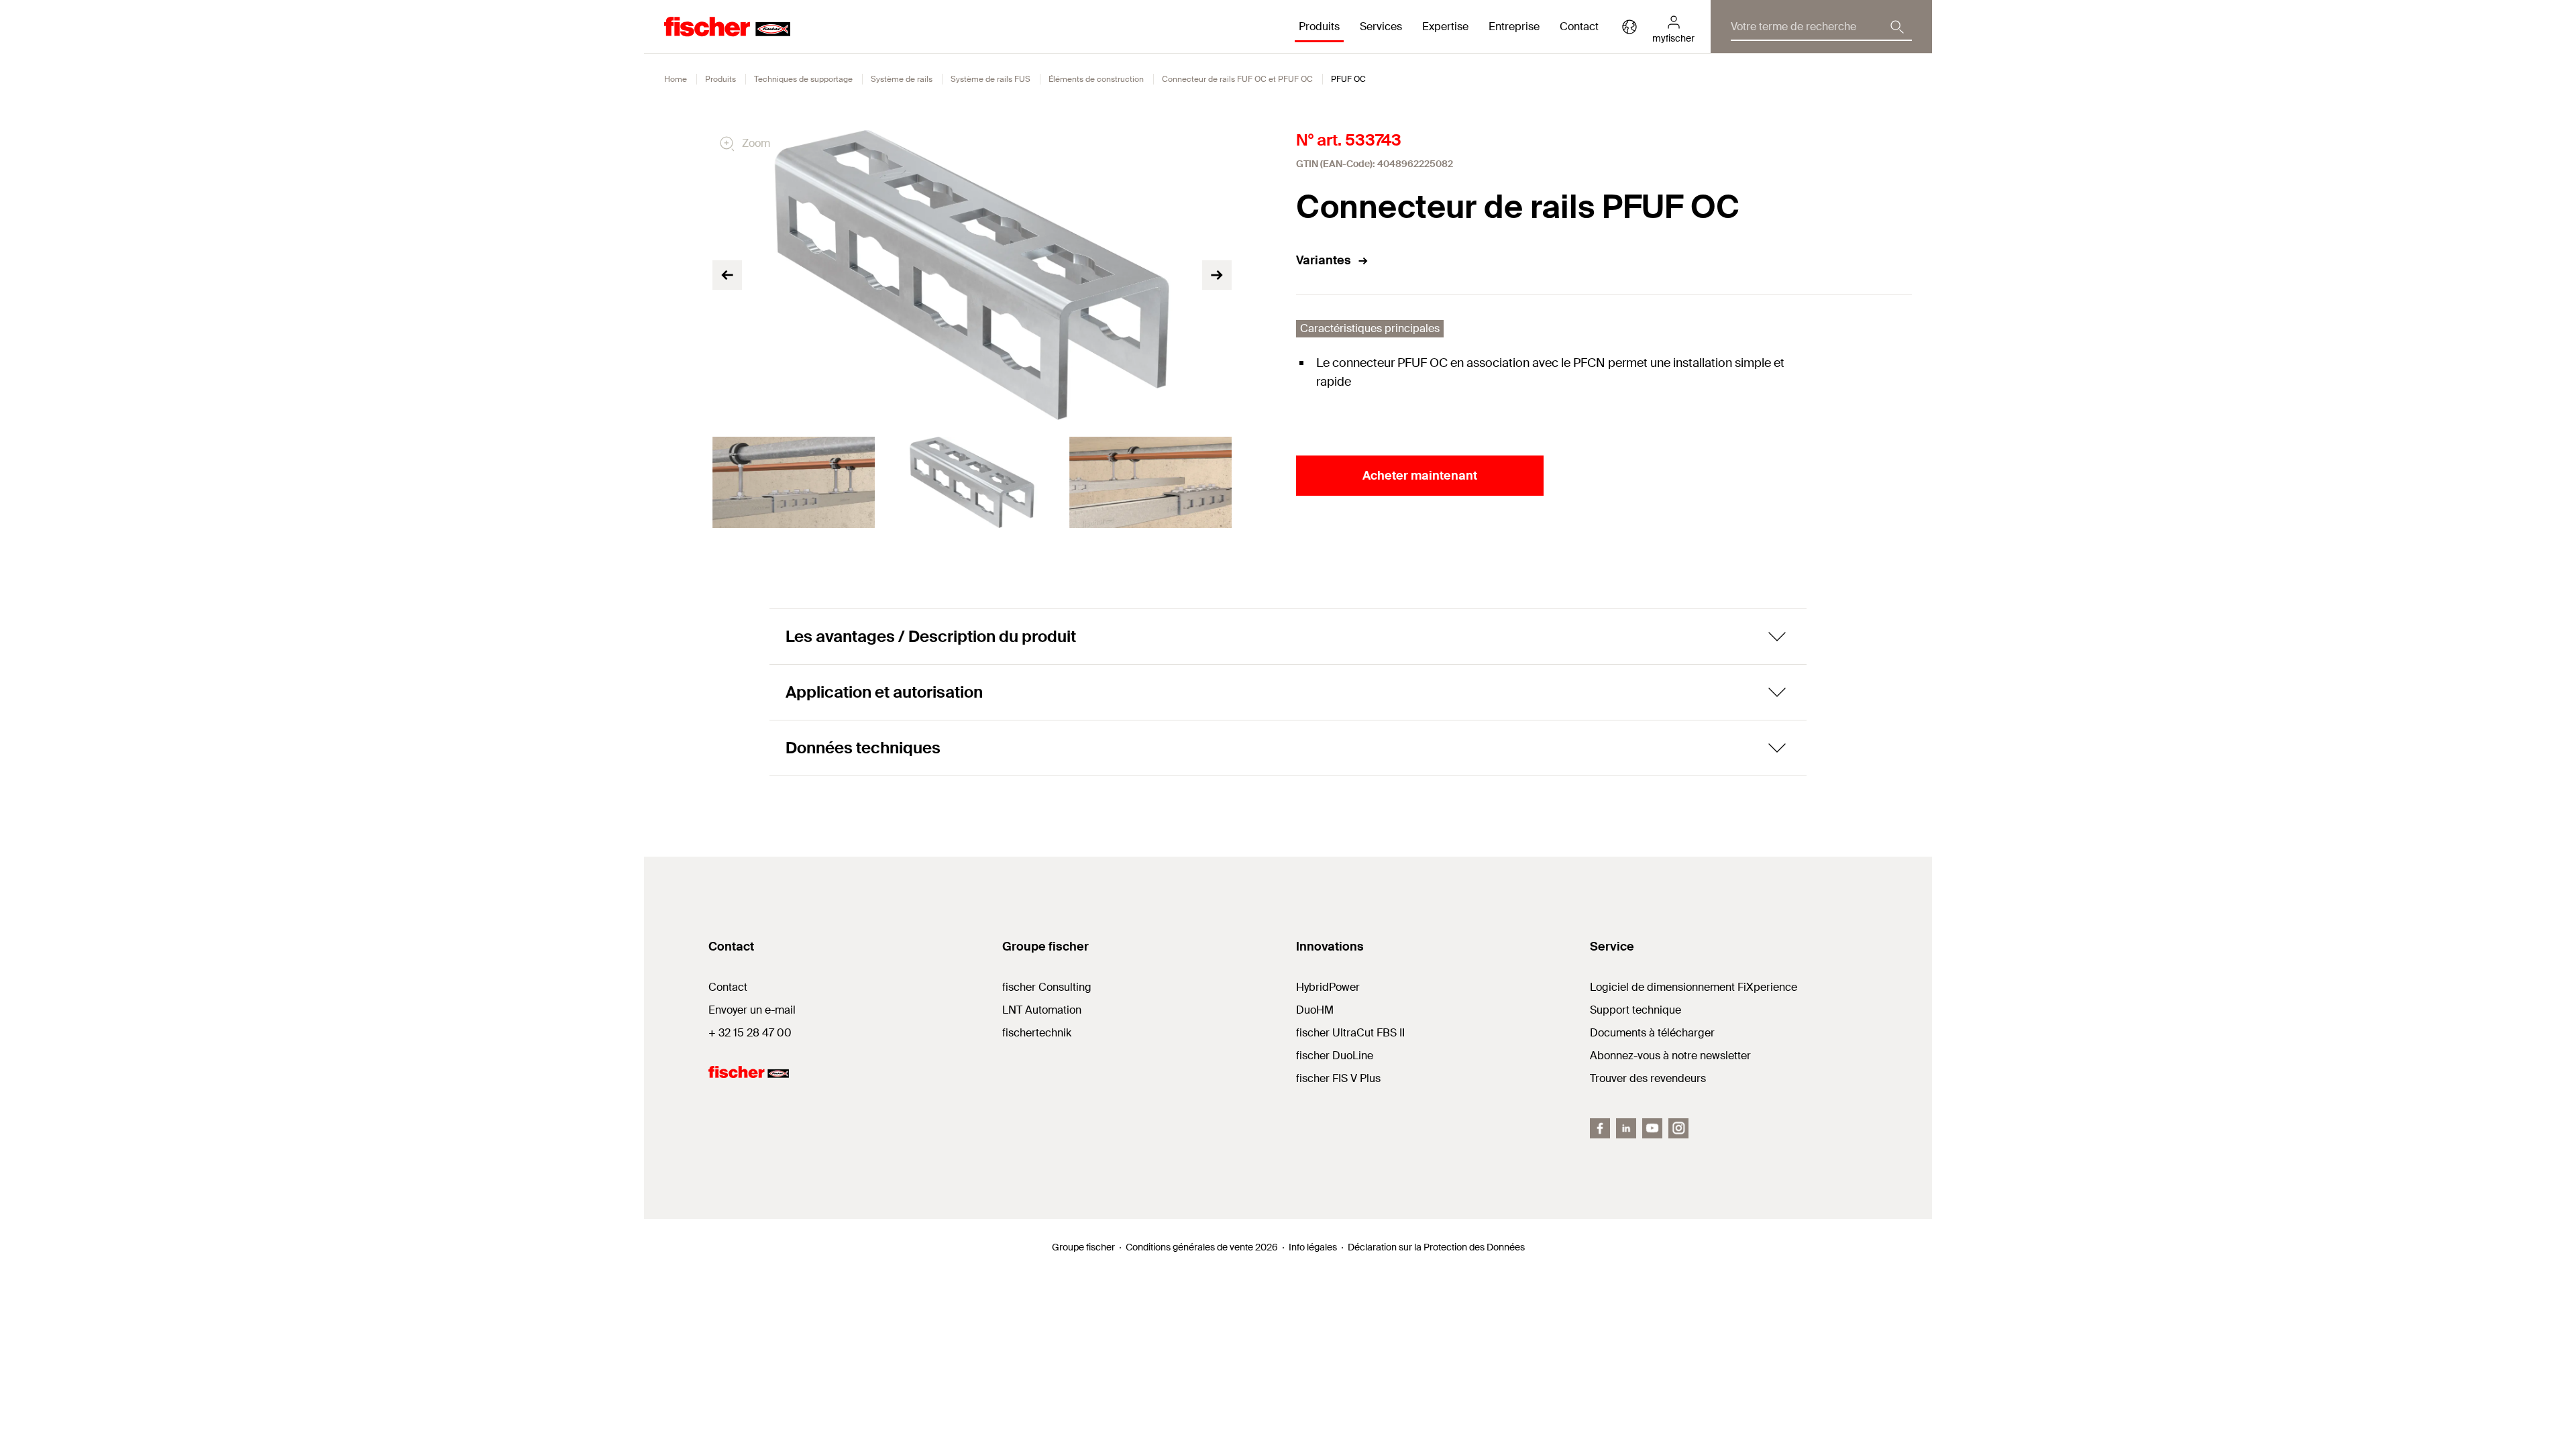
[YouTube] (1652, 1128)
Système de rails (902, 79)
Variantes (1324, 260)
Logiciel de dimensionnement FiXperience (1694, 987)
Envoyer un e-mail (752, 1010)
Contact (1579, 26)
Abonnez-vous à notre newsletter (1670, 1056)
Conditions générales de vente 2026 (1202, 1247)
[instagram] (1678, 1128)
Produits (720, 79)
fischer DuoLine (1335, 1056)
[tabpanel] (794, 482)
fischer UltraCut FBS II (1350, 1033)
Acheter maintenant (1420, 476)
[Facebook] (1600, 1128)
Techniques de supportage (803, 79)
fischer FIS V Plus (1338, 1078)
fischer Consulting (1047, 987)
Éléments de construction (1096, 79)
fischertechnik (1037, 1033)
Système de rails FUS (990, 79)
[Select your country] (1629, 27)
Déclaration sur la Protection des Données (1436, 1247)
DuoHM (1315, 1010)
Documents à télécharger (1652, 1033)
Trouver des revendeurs (1648, 1078)
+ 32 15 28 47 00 (750, 1033)
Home (676, 79)
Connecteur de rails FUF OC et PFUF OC (1237, 79)
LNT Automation (1042, 1010)
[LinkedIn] (1626, 1128)
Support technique (1635, 1010)
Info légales (1313, 1247)
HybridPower (1328, 987)
